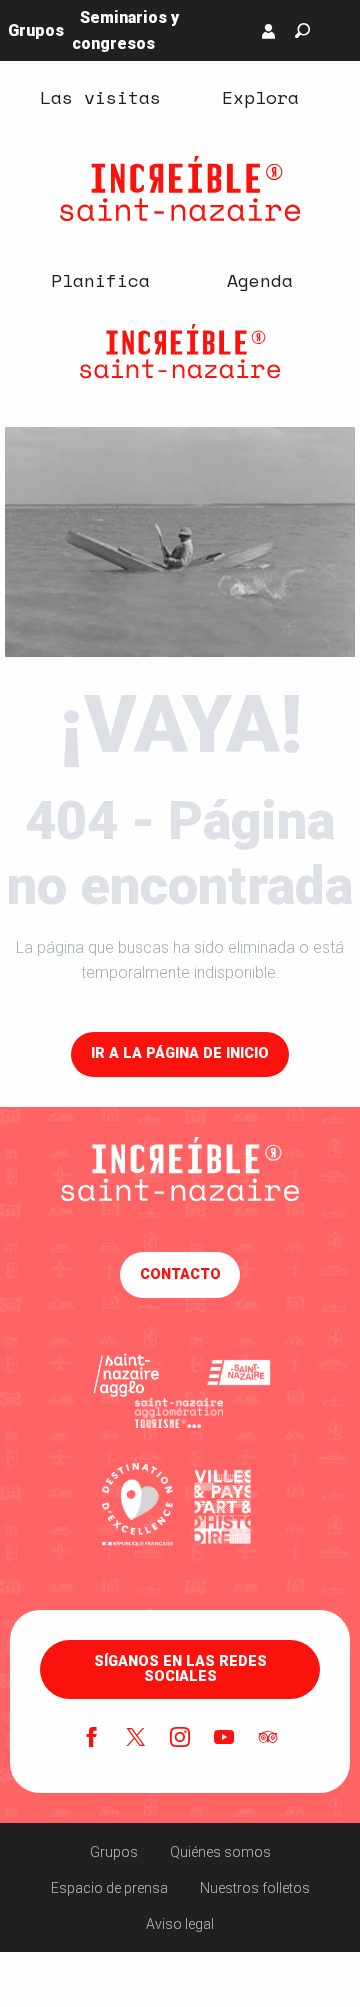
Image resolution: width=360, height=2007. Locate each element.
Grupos (114, 1852)
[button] (302, 30)
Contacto (180, 1274)
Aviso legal (180, 1924)
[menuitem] (100, 97)
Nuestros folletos (255, 1888)
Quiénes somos (220, 1852)
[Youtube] (224, 1739)
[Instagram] (180, 1739)
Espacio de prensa (109, 1888)
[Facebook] (92, 1739)
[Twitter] (136, 1739)
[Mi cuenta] (269, 31)
